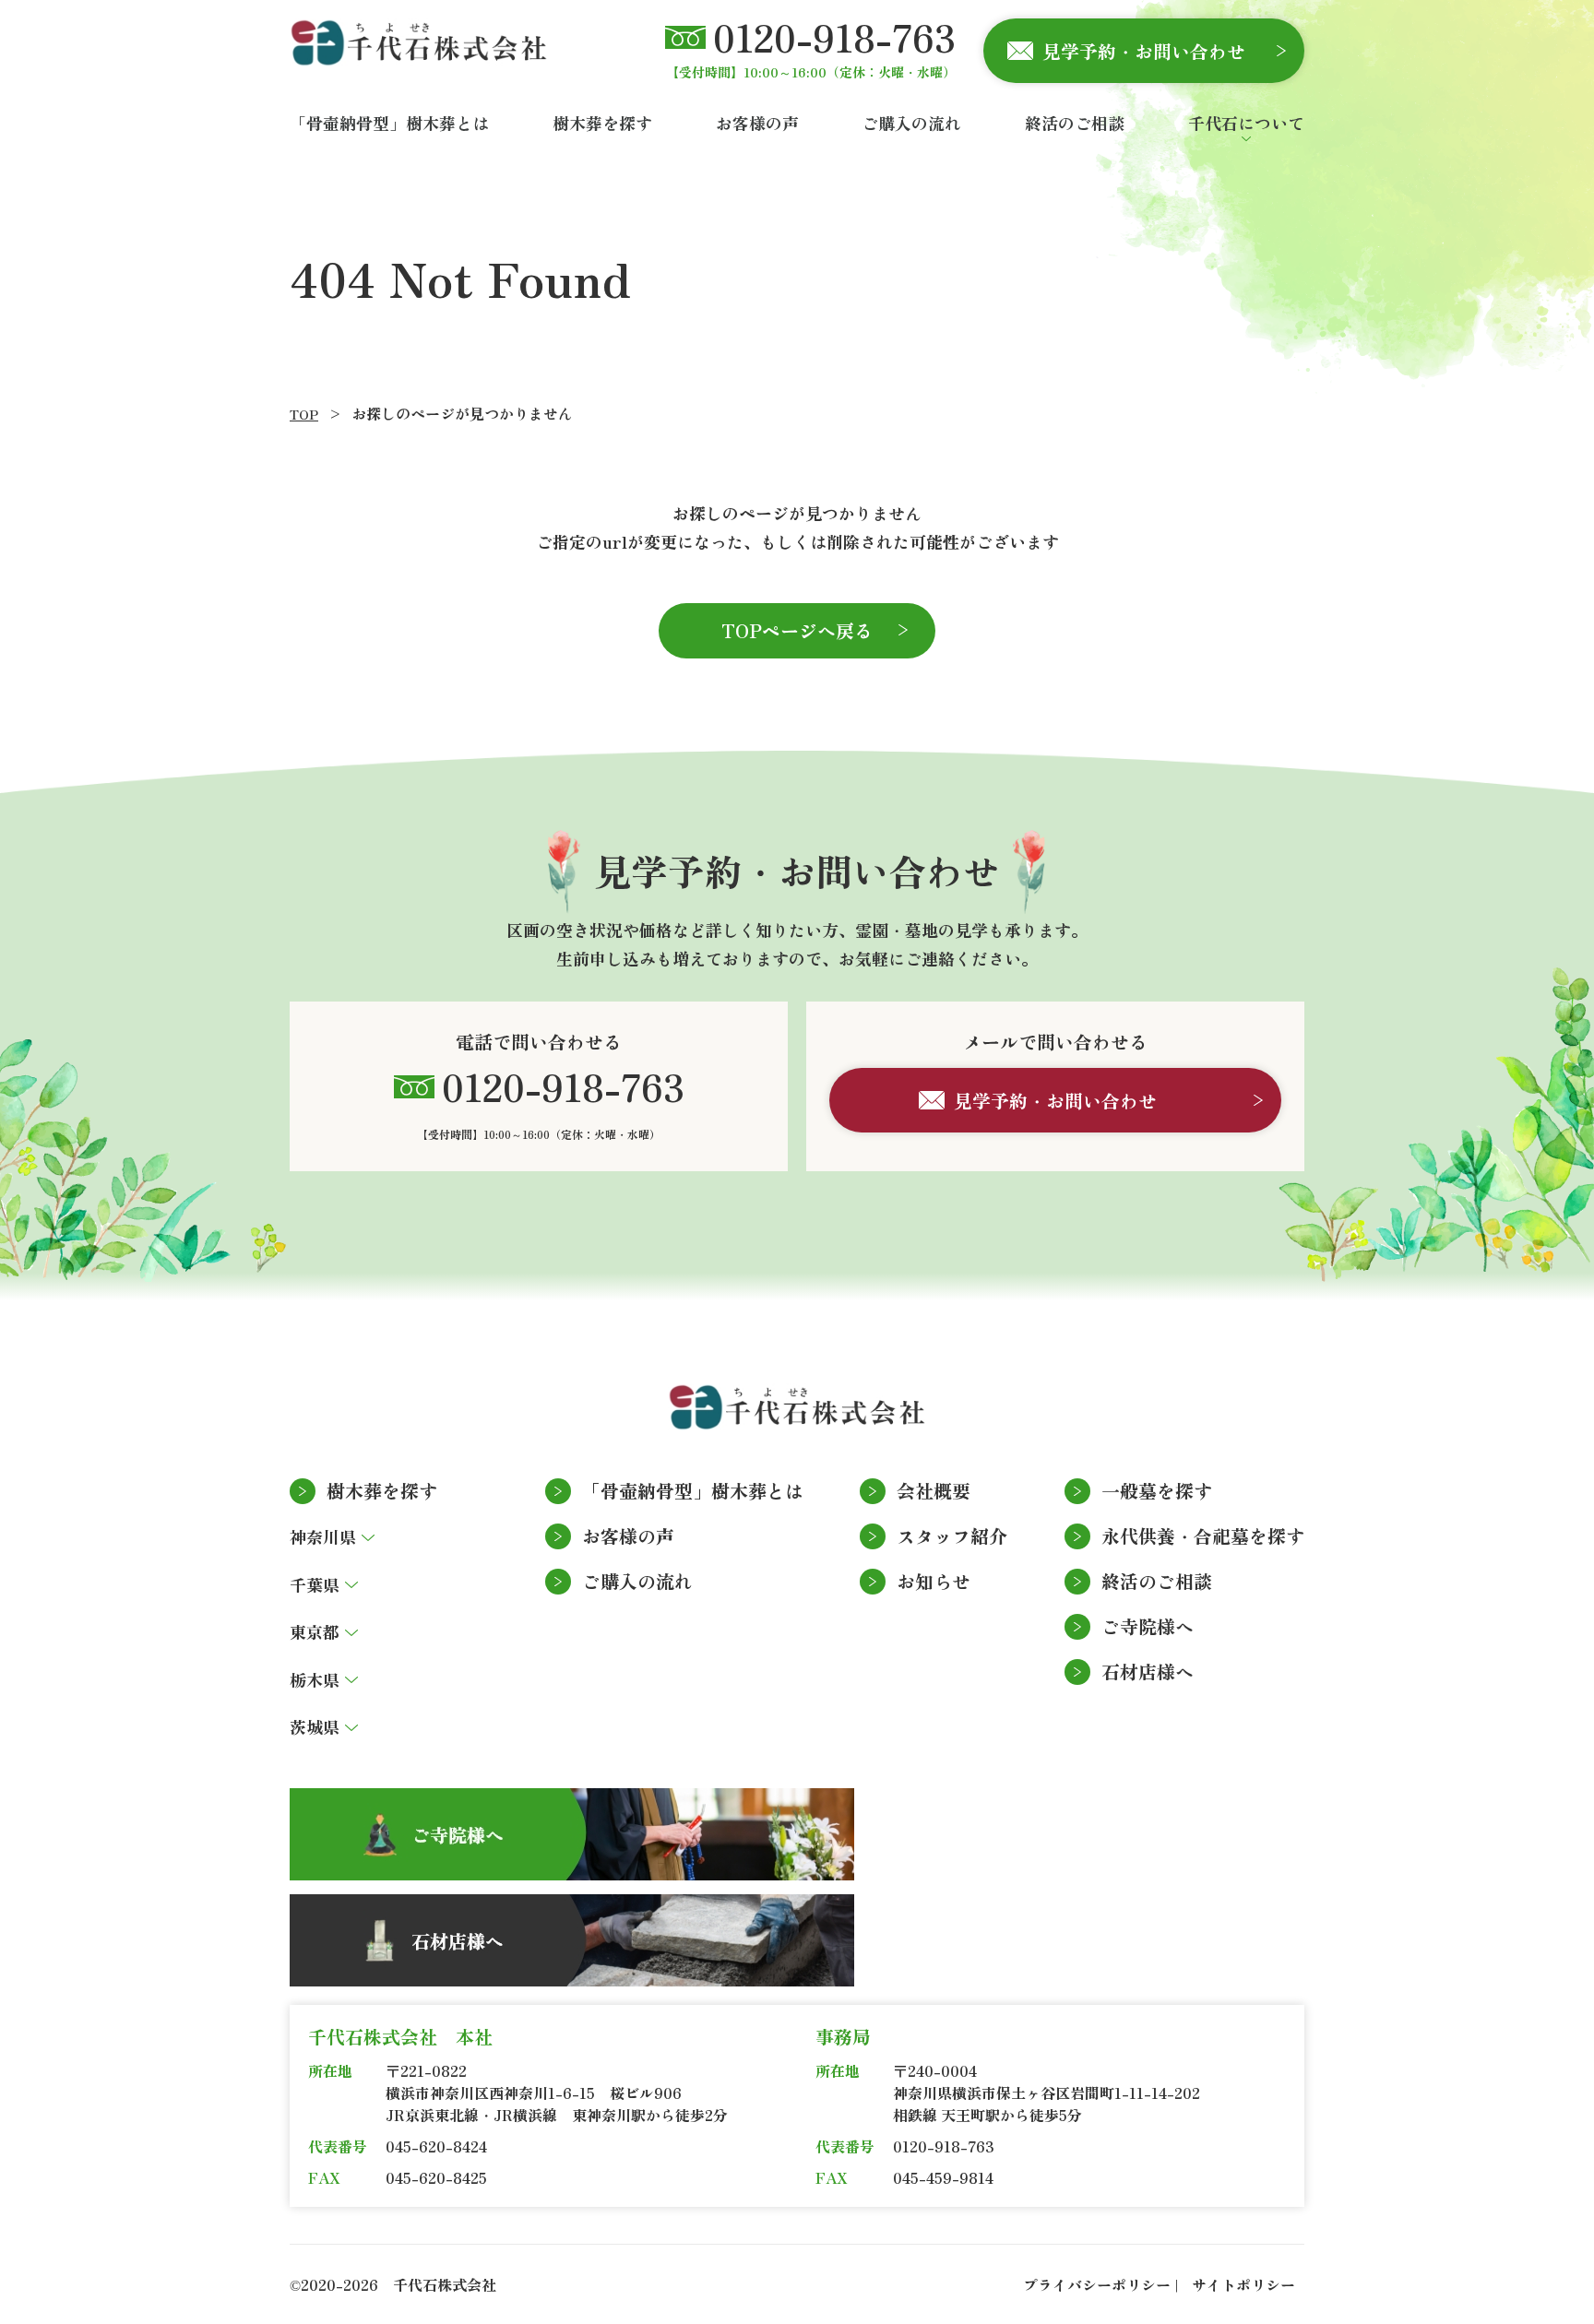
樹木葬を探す (382, 1491)
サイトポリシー (1243, 2284)
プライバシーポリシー (1097, 2284)
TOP (304, 414)
